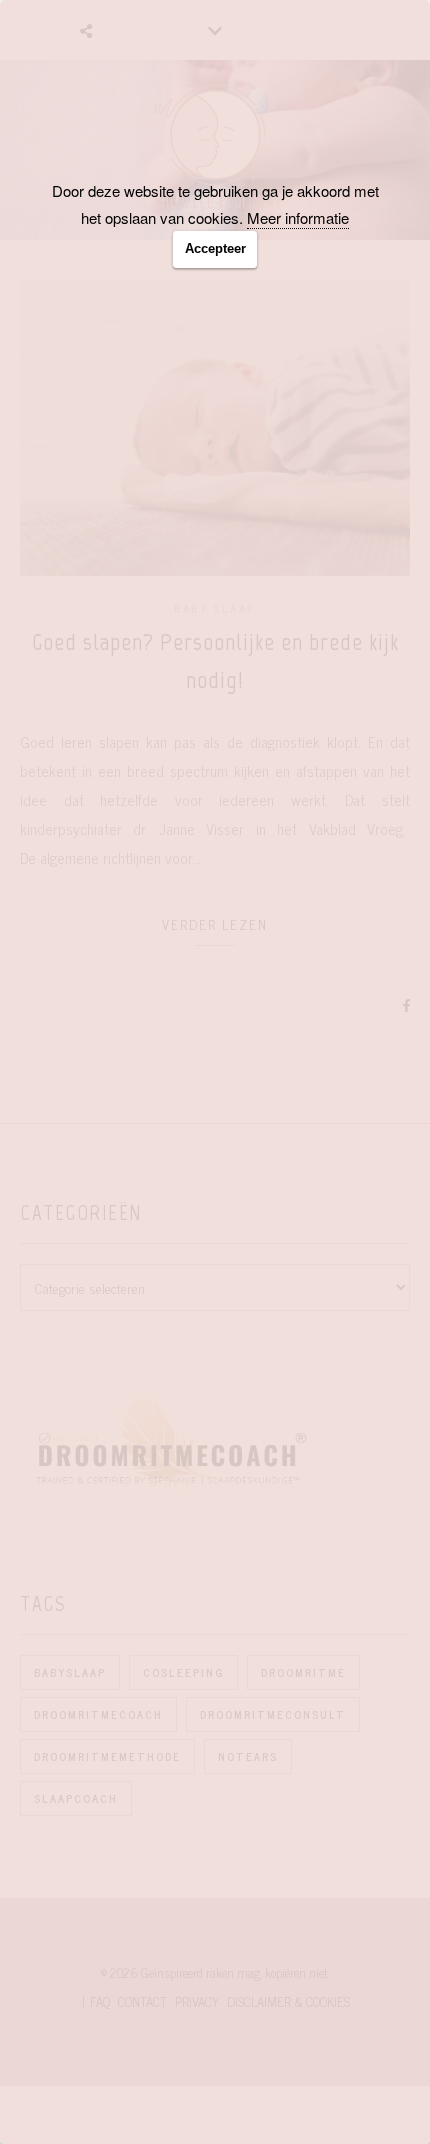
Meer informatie (298, 217)
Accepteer (215, 248)
